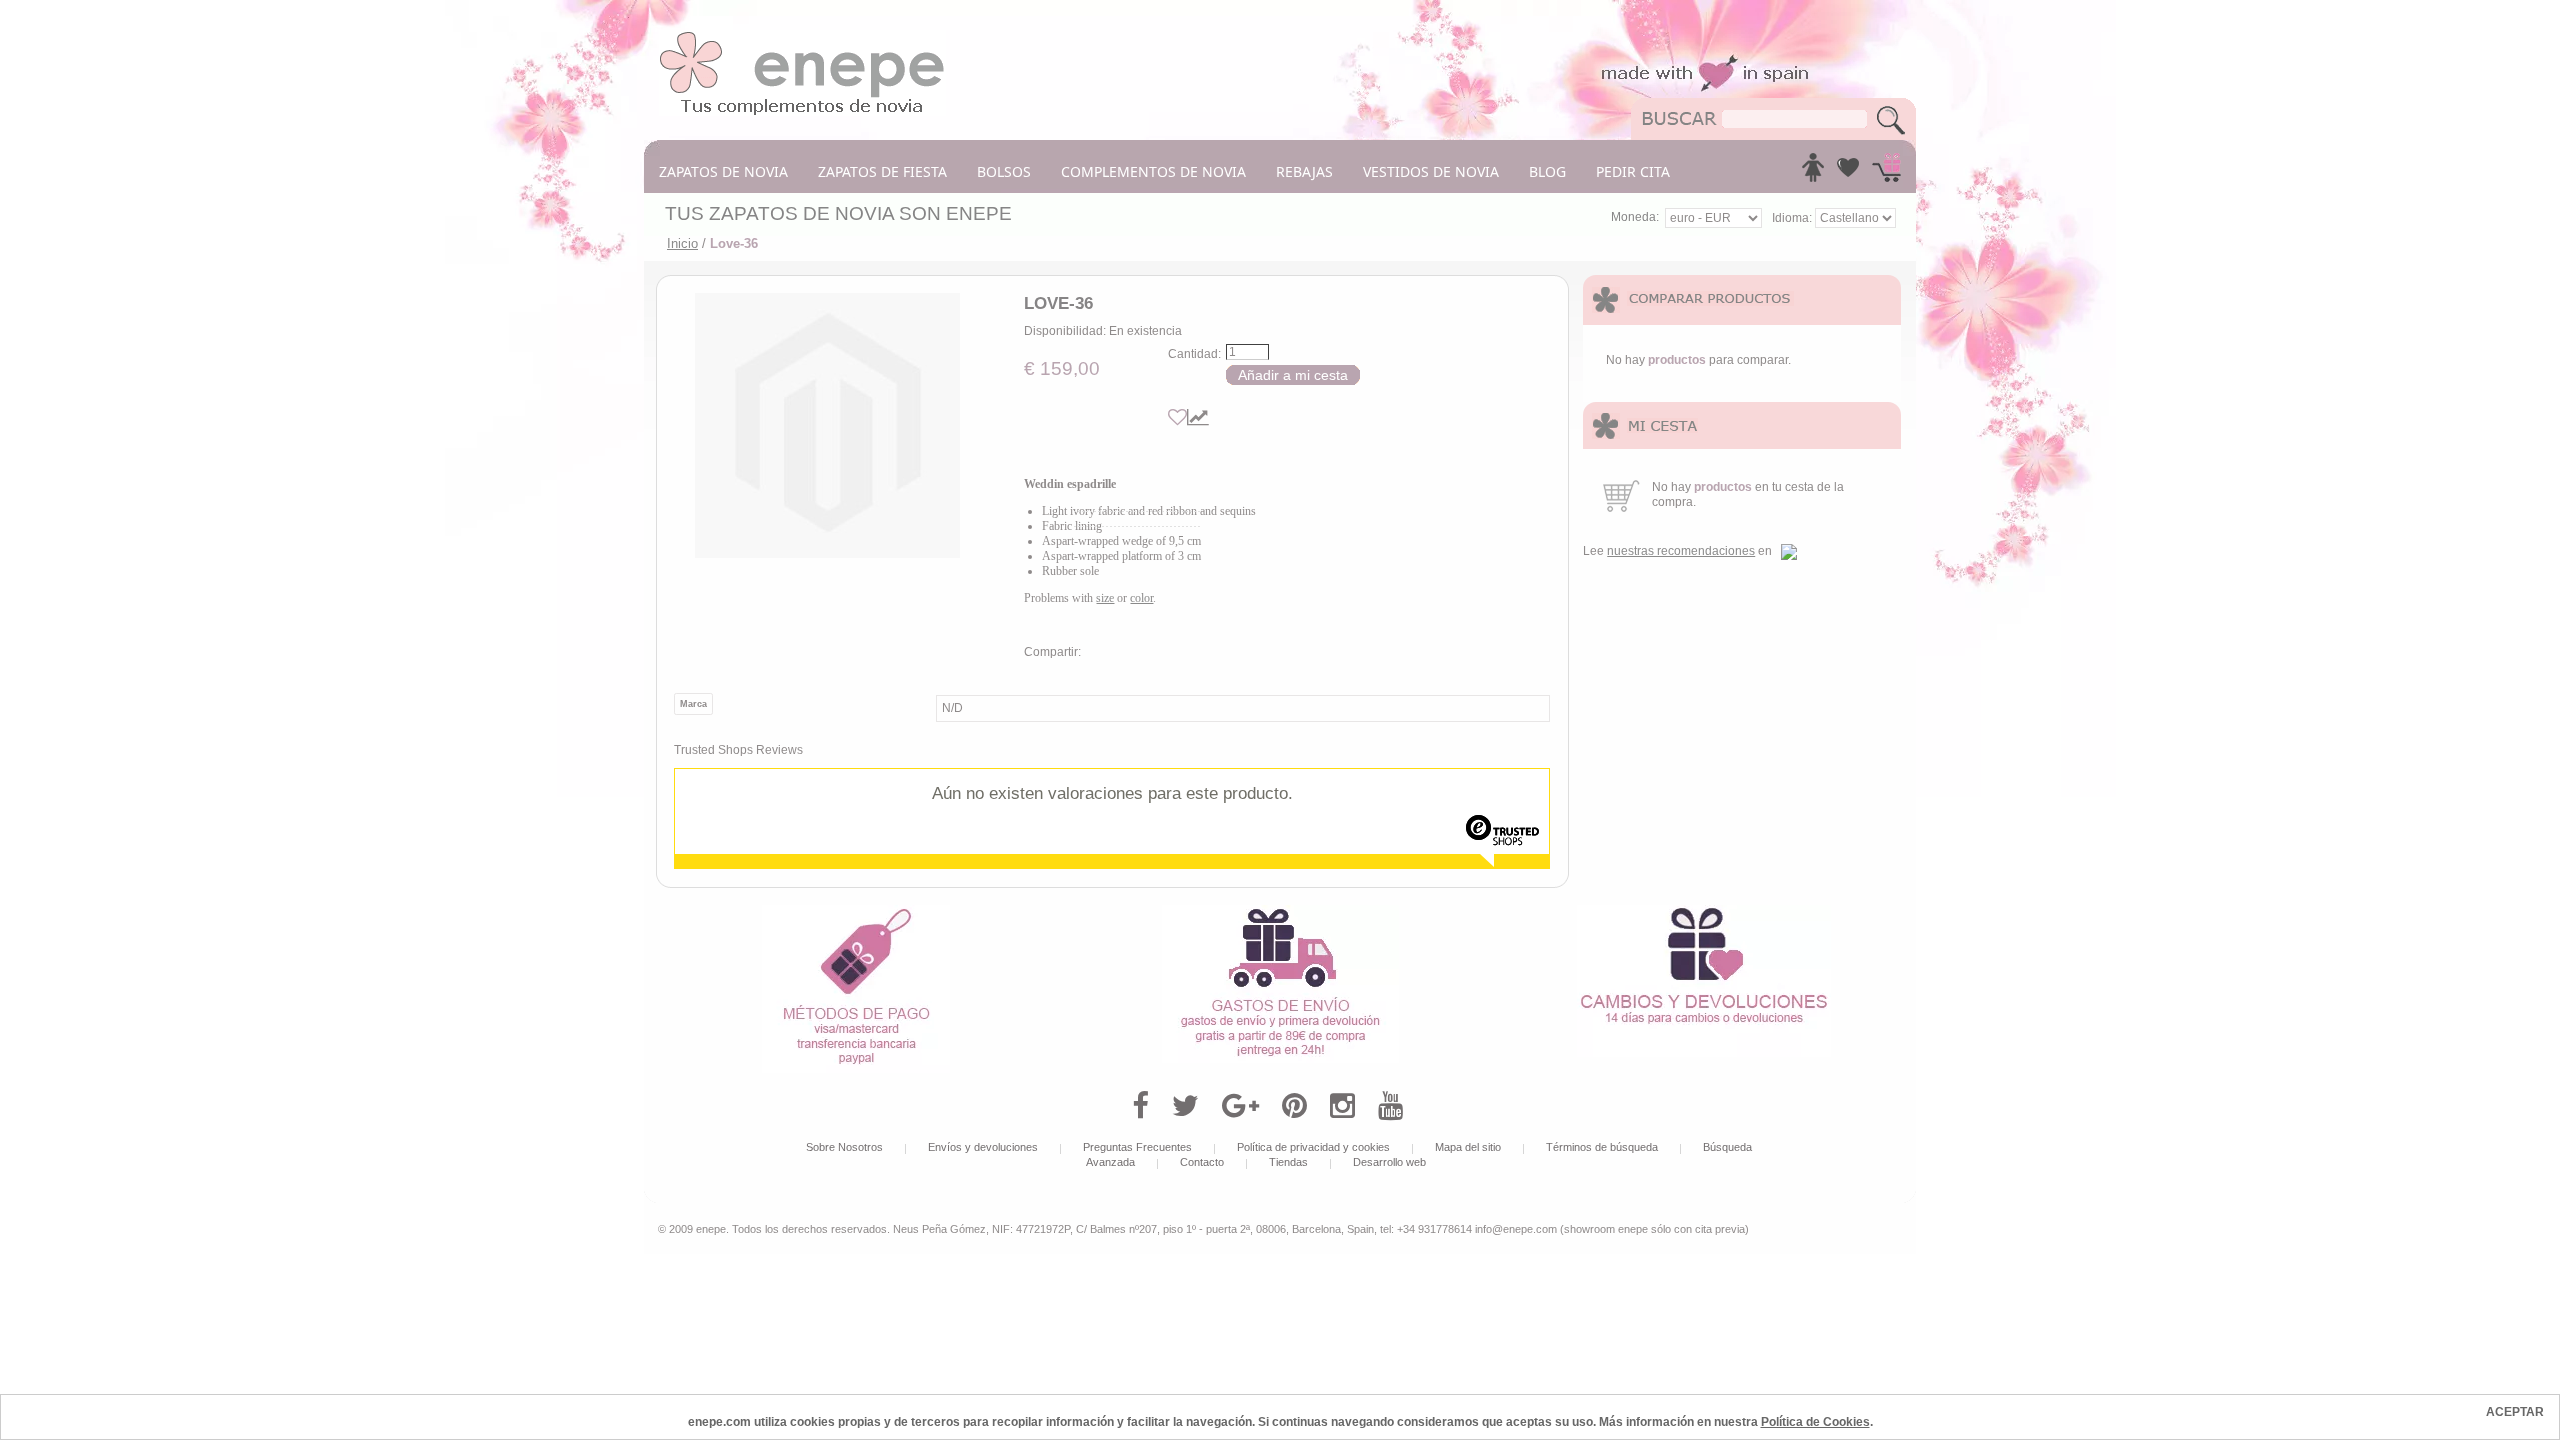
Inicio (682, 243)
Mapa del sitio (1468, 1147)
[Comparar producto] (1198, 417)
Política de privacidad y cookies (1313, 1147)
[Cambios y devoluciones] (1704, 912)
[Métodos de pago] (856, 912)
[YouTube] (1390, 1106)
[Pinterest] (1294, 1106)
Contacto (1202, 1162)
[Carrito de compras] (1886, 173)
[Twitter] (1185, 1106)
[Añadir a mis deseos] (1177, 417)
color (1141, 598)
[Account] (1813, 173)
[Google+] (1240, 1106)
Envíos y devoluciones (983, 1147)
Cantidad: (1194, 354)
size (1105, 598)
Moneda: (1635, 217)
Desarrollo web (1389, 1162)
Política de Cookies (1815, 1422)
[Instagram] (1342, 1106)
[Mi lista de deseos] (1848, 173)
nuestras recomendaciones (1681, 551)
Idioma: (1793, 218)
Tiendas (1288, 1162)
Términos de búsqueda (1602, 1147)
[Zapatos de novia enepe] (802, 37)
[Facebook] (1140, 1106)
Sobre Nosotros (844, 1147)
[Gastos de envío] (1280, 912)
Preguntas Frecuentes (1137, 1147)
